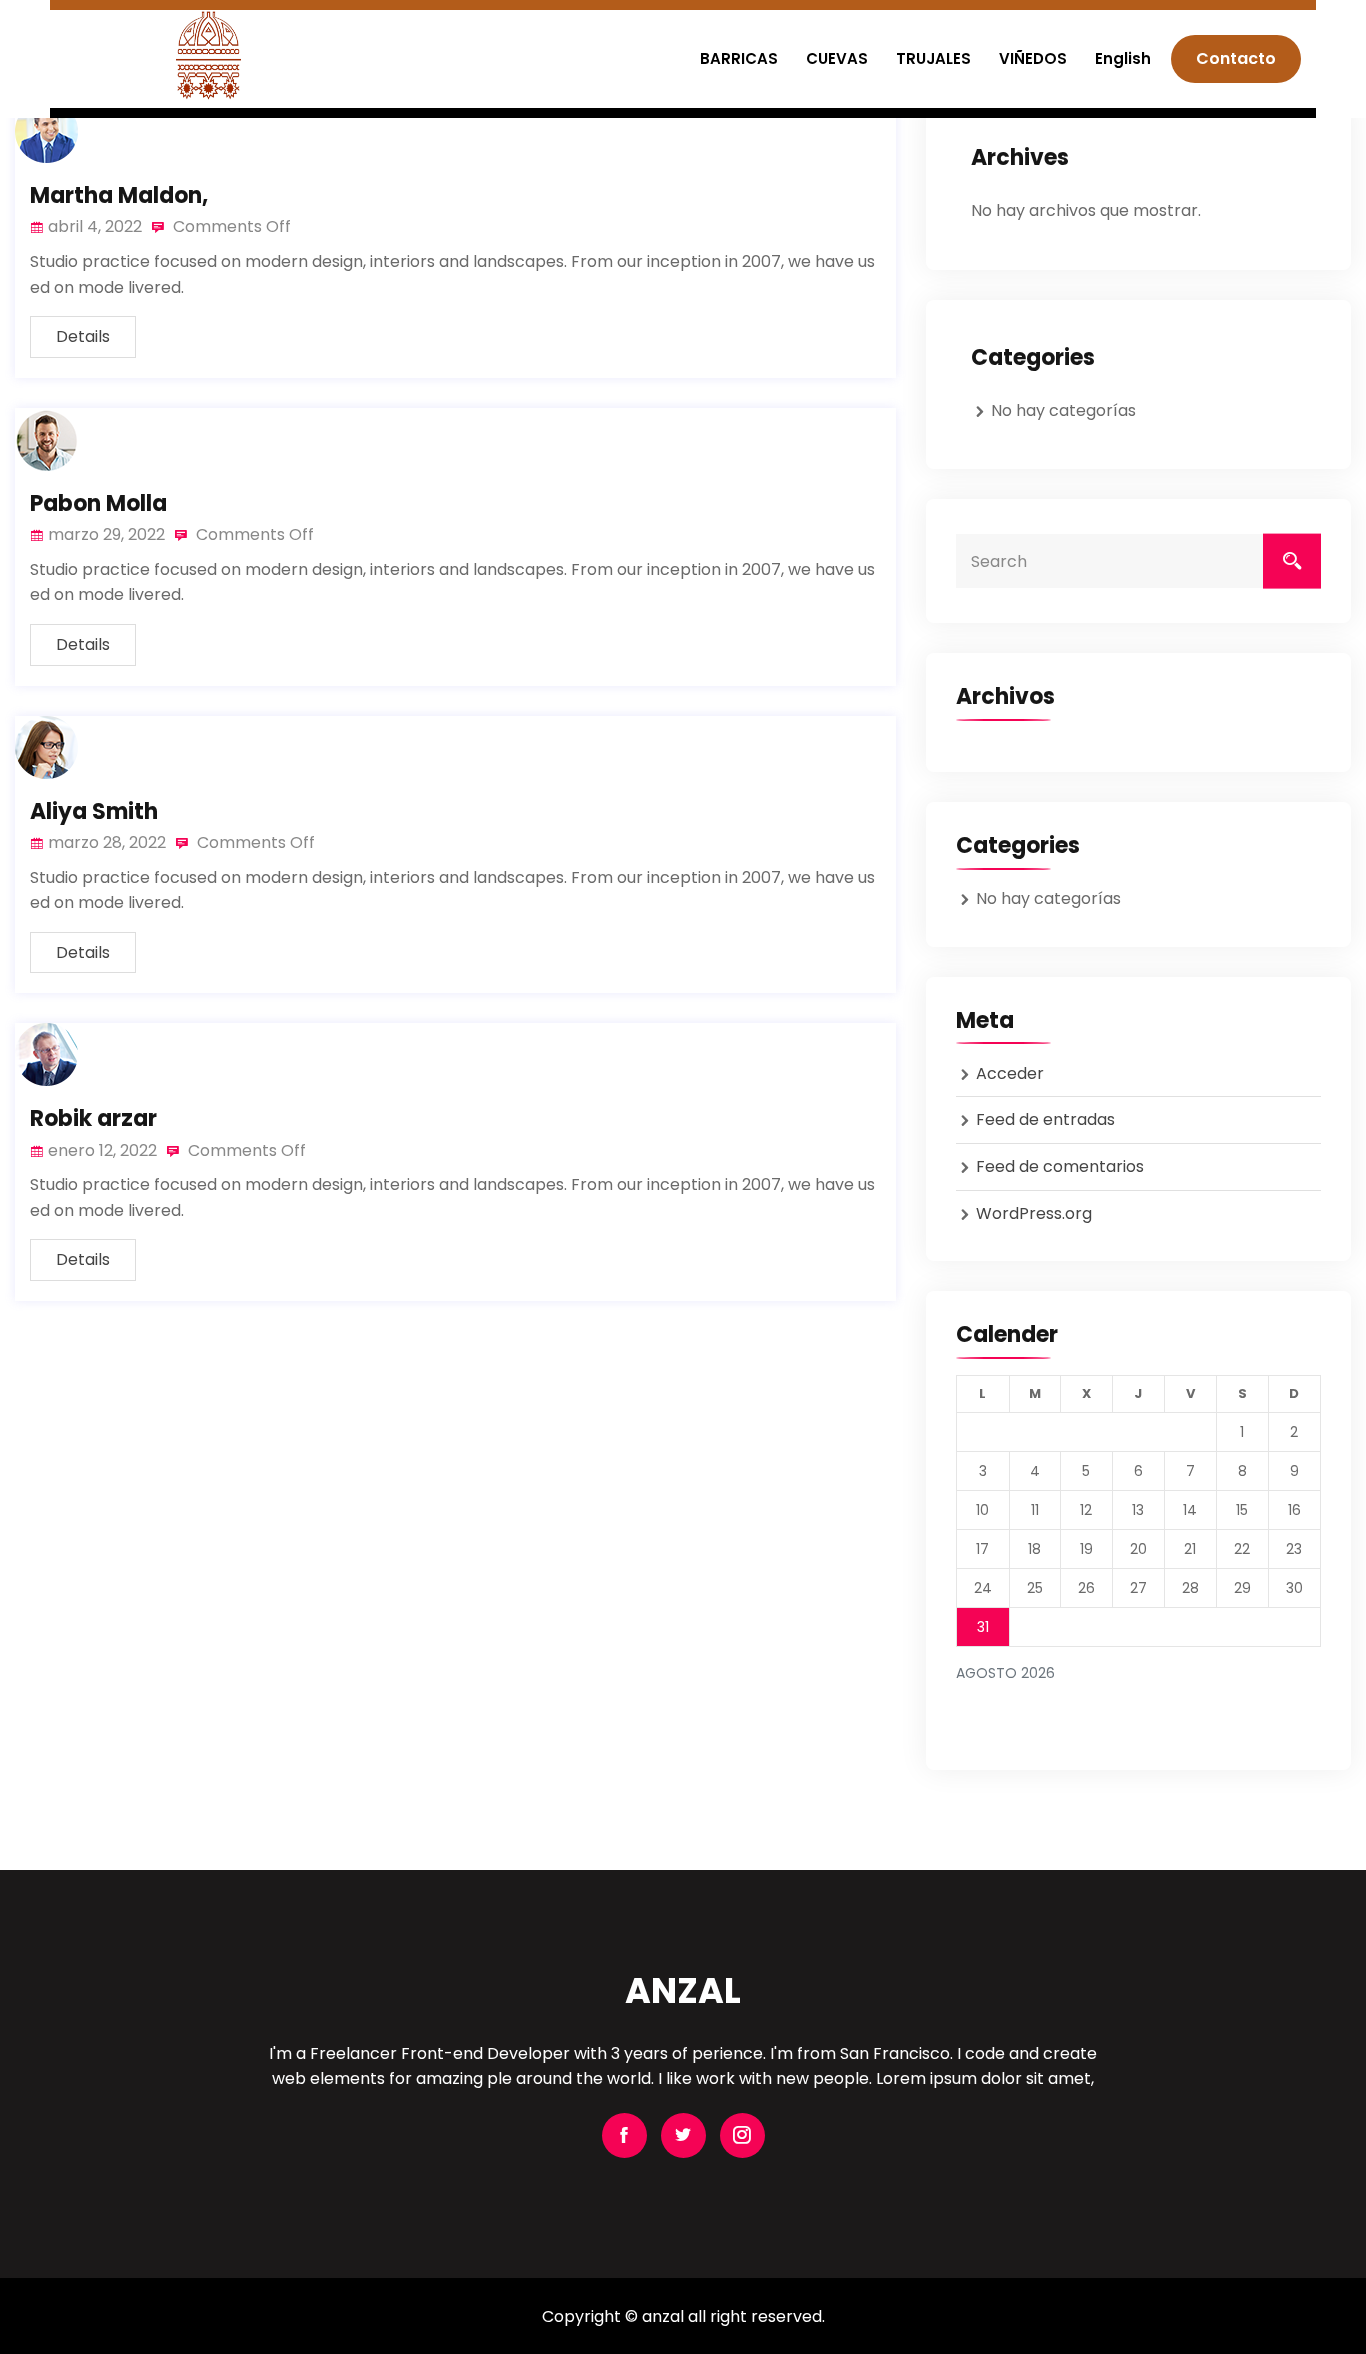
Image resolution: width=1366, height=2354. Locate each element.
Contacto (1236, 58)
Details (83, 336)
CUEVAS (837, 58)
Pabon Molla (98, 503)
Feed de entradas (1045, 1119)
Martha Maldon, (119, 195)
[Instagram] (742, 2135)
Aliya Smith (94, 811)
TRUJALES (933, 58)
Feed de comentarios (1060, 1166)
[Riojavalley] (208, 55)
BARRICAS (739, 58)
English (1123, 58)
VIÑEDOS (1033, 58)
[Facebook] (624, 2135)
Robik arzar (93, 1118)
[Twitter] (683, 2135)
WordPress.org (1034, 1213)
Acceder (1010, 1073)
